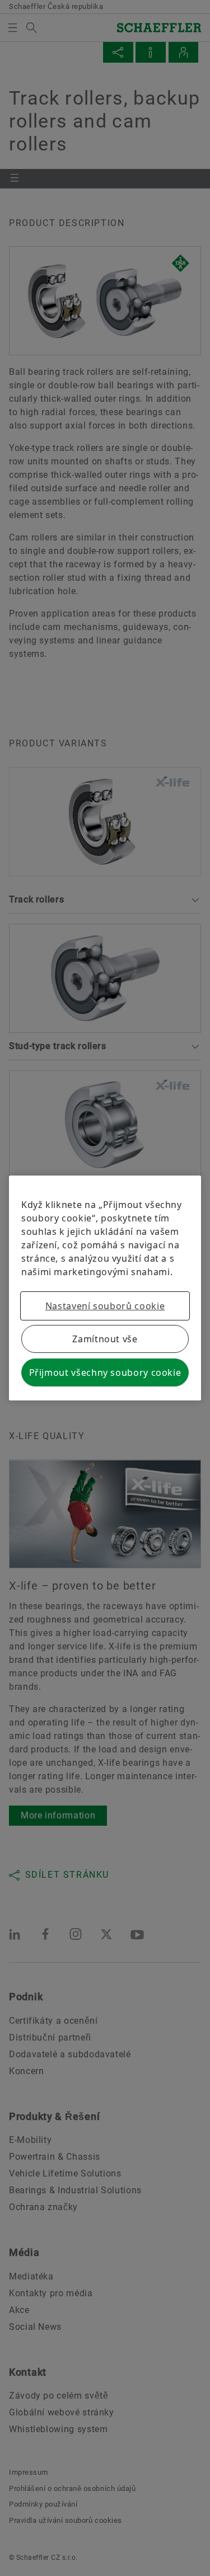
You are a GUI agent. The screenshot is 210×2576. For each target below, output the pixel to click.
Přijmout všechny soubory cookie (105, 1372)
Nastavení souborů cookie (105, 1306)
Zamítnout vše (105, 1339)
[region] (105, 1288)
